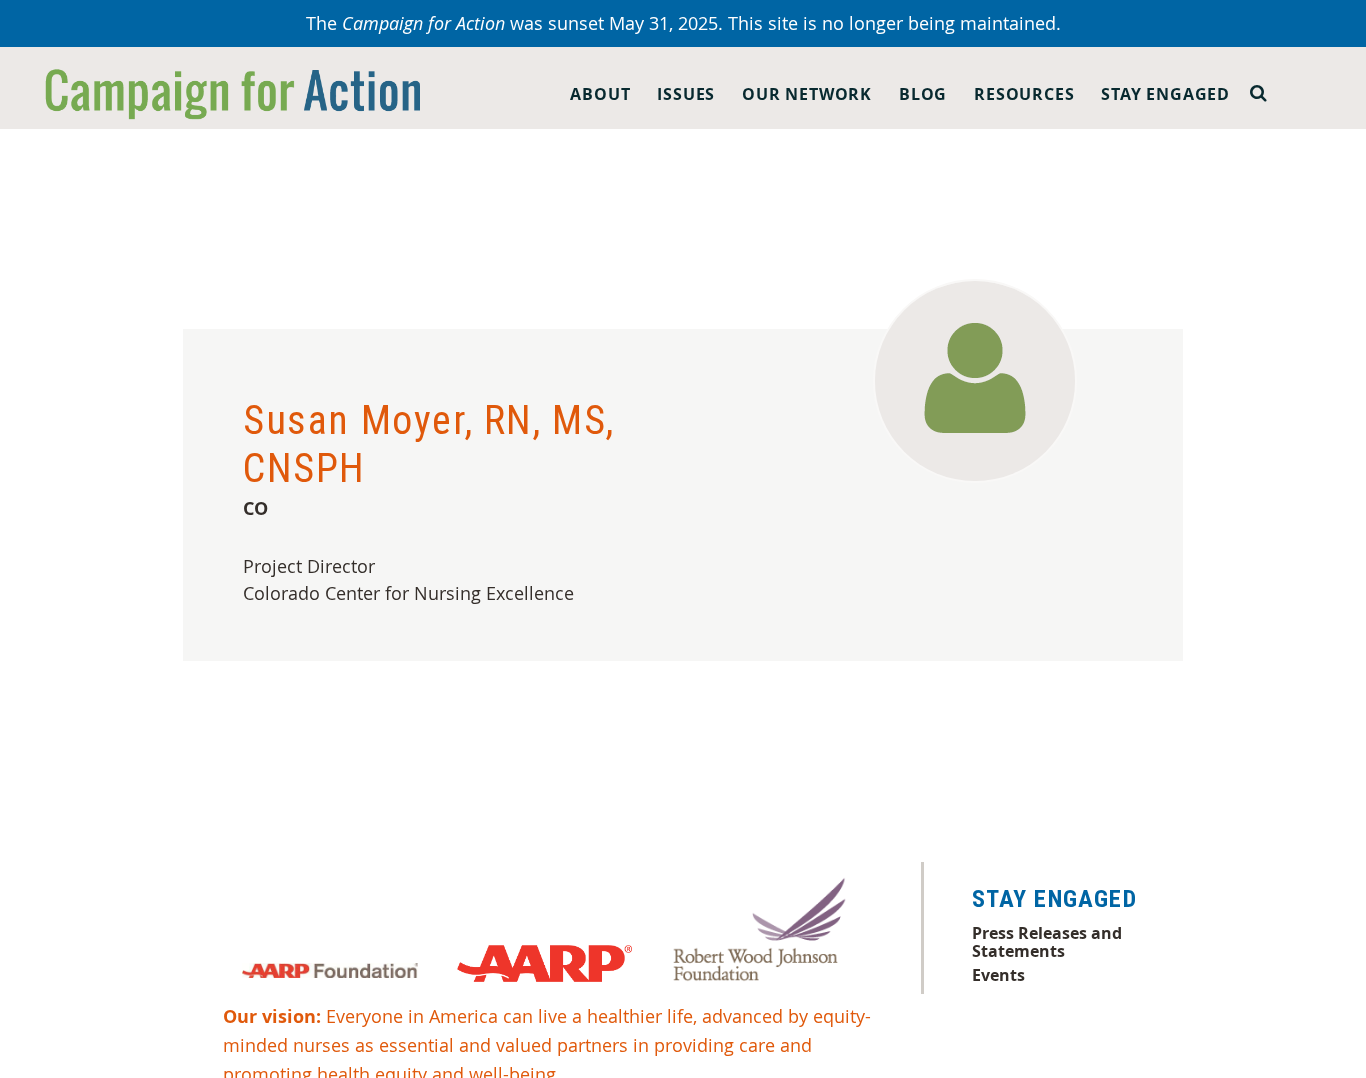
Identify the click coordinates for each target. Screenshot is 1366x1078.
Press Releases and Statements (1047, 942)
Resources (1024, 94)
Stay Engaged (1165, 94)
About (600, 94)
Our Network (807, 94)
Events (998, 975)
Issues (686, 94)
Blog (923, 94)
